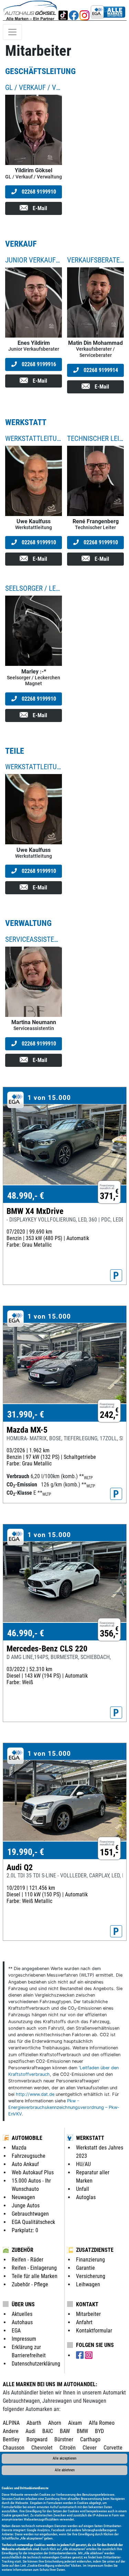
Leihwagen (88, 2284)
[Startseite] (30, 10)
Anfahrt (84, 2322)
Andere (11, 2431)
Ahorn (55, 2423)
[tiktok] (63, 10)
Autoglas (86, 2197)
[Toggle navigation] (12, 32)
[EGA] (108, 10)
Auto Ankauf (25, 2164)
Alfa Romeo (102, 2423)
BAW (65, 2431)
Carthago (90, 2439)
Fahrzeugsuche (29, 2156)
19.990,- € (26, 1852)
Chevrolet (42, 2448)
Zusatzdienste (95, 2250)
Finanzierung (90, 2260)
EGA (16, 2331)
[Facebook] (74, 10)
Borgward (37, 2439)
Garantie (85, 2268)
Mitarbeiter (88, 2314)
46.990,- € (26, 1633)
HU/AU (83, 2164)
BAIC (48, 2431)
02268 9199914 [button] (100, 370)
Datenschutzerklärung (36, 2364)
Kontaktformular (94, 2331)
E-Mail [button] (39, 208)
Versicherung (91, 2276)
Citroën (68, 2448)
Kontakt (87, 2304)
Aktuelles (22, 2314)
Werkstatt (90, 2138)
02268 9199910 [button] (38, 192)
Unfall (83, 2189)
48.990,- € (26, 1196)
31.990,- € (26, 1414)
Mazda (19, 2148)
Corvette (113, 2448)
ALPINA (11, 2423)
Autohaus (22, 2322)
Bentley (11, 2439)
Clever (90, 2448)
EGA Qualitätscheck (33, 2222)
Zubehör (23, 2250)
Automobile (27, 2138)
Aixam (75, 2423)
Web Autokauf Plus (33, 2172)
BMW (82, 2431)
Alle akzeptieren (64, 2458)
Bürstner (64, 2439)
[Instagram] (84, 10)
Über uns (23, 2304)
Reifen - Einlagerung (34, 2268)
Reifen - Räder (28, 2260)
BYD (99, 2431)
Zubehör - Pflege (30, 2284)
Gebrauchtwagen (30, 2214)
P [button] (116, 1276)
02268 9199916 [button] (38, 364)
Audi (30, 2431)
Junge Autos (26, 2206)
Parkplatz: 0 (25, 2230)
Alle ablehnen (65, 2470)
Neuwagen (23, 2197)
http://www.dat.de (35, 2094)
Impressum (95, 2565)
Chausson (14, 2448)
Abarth (34, 2423)
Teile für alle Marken (35, 2276)
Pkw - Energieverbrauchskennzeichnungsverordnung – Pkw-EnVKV (64, 2107)
